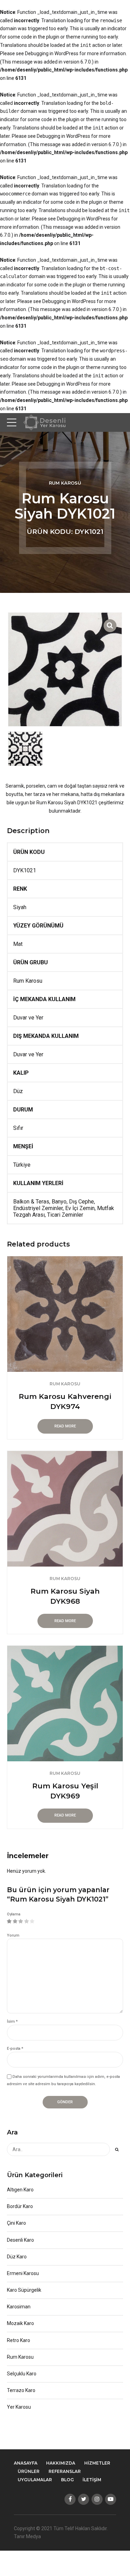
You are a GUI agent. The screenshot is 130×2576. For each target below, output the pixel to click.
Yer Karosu (19, 2407)
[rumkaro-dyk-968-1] (65, 1509)
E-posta (15, 2049)
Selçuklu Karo (22, 2374)
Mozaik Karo (20, 2323)
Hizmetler (97, 2463)
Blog (67, 2480)
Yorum (13, 1935)
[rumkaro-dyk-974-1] (65, 1314)
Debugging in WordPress (52, 53)
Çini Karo (16, 2223)
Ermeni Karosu (23, 2273)
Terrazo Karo (21, 2390)
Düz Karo (17, 2257)
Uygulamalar (35, 2480)
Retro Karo (19, 2340)
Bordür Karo (20, 2206)
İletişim (92, 2480)
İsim (12, 2021)
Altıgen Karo (20, 2190)
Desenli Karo (20, 2240)
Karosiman (19, 2307)
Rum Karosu (65, 483)
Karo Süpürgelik (24, 2290)
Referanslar (65, 2471)
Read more (65, 1426)
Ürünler (29, 2471)
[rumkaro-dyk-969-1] (65, 1704)
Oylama (14, 1914)
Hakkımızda (61, 2463)
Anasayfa (26, 2463)
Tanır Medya (27, 2536)
